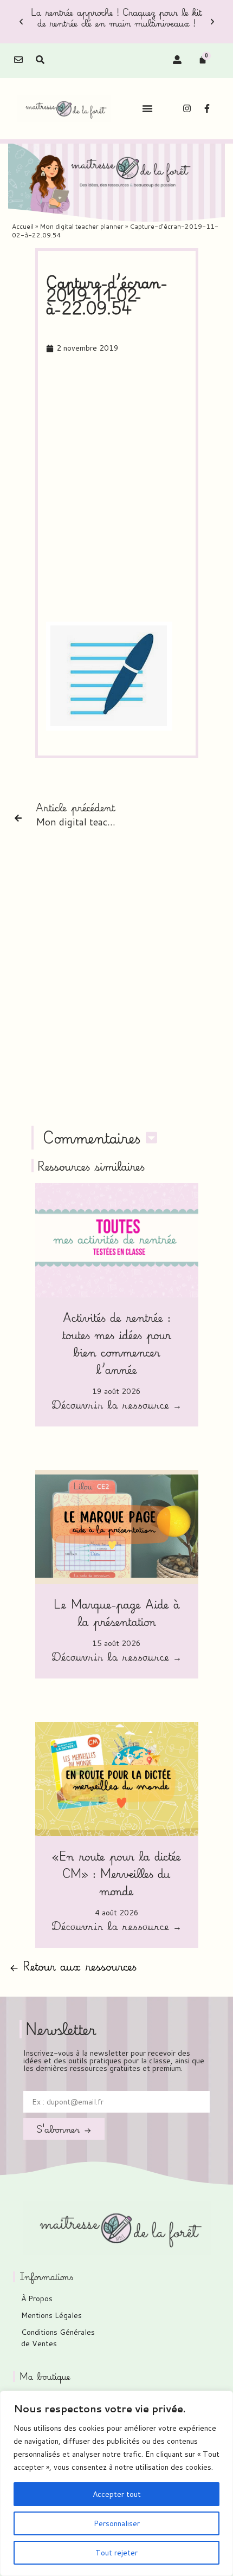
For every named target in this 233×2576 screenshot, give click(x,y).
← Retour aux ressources (73, 1966)
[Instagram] (187, 108)
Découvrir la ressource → (116, 1406)
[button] (21, 22)
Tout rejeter (116, 2553)
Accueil (23, 226)
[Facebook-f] (207, 108)
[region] (116, 2483)
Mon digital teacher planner (82, 226)
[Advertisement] (116, 488)
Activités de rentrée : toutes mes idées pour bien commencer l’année (116, 1343)
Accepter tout (117, 2494)
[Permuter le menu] (147, 108)
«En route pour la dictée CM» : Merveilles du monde (116, 1873)
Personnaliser (117, 2523)
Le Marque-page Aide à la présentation (117, 1613)
